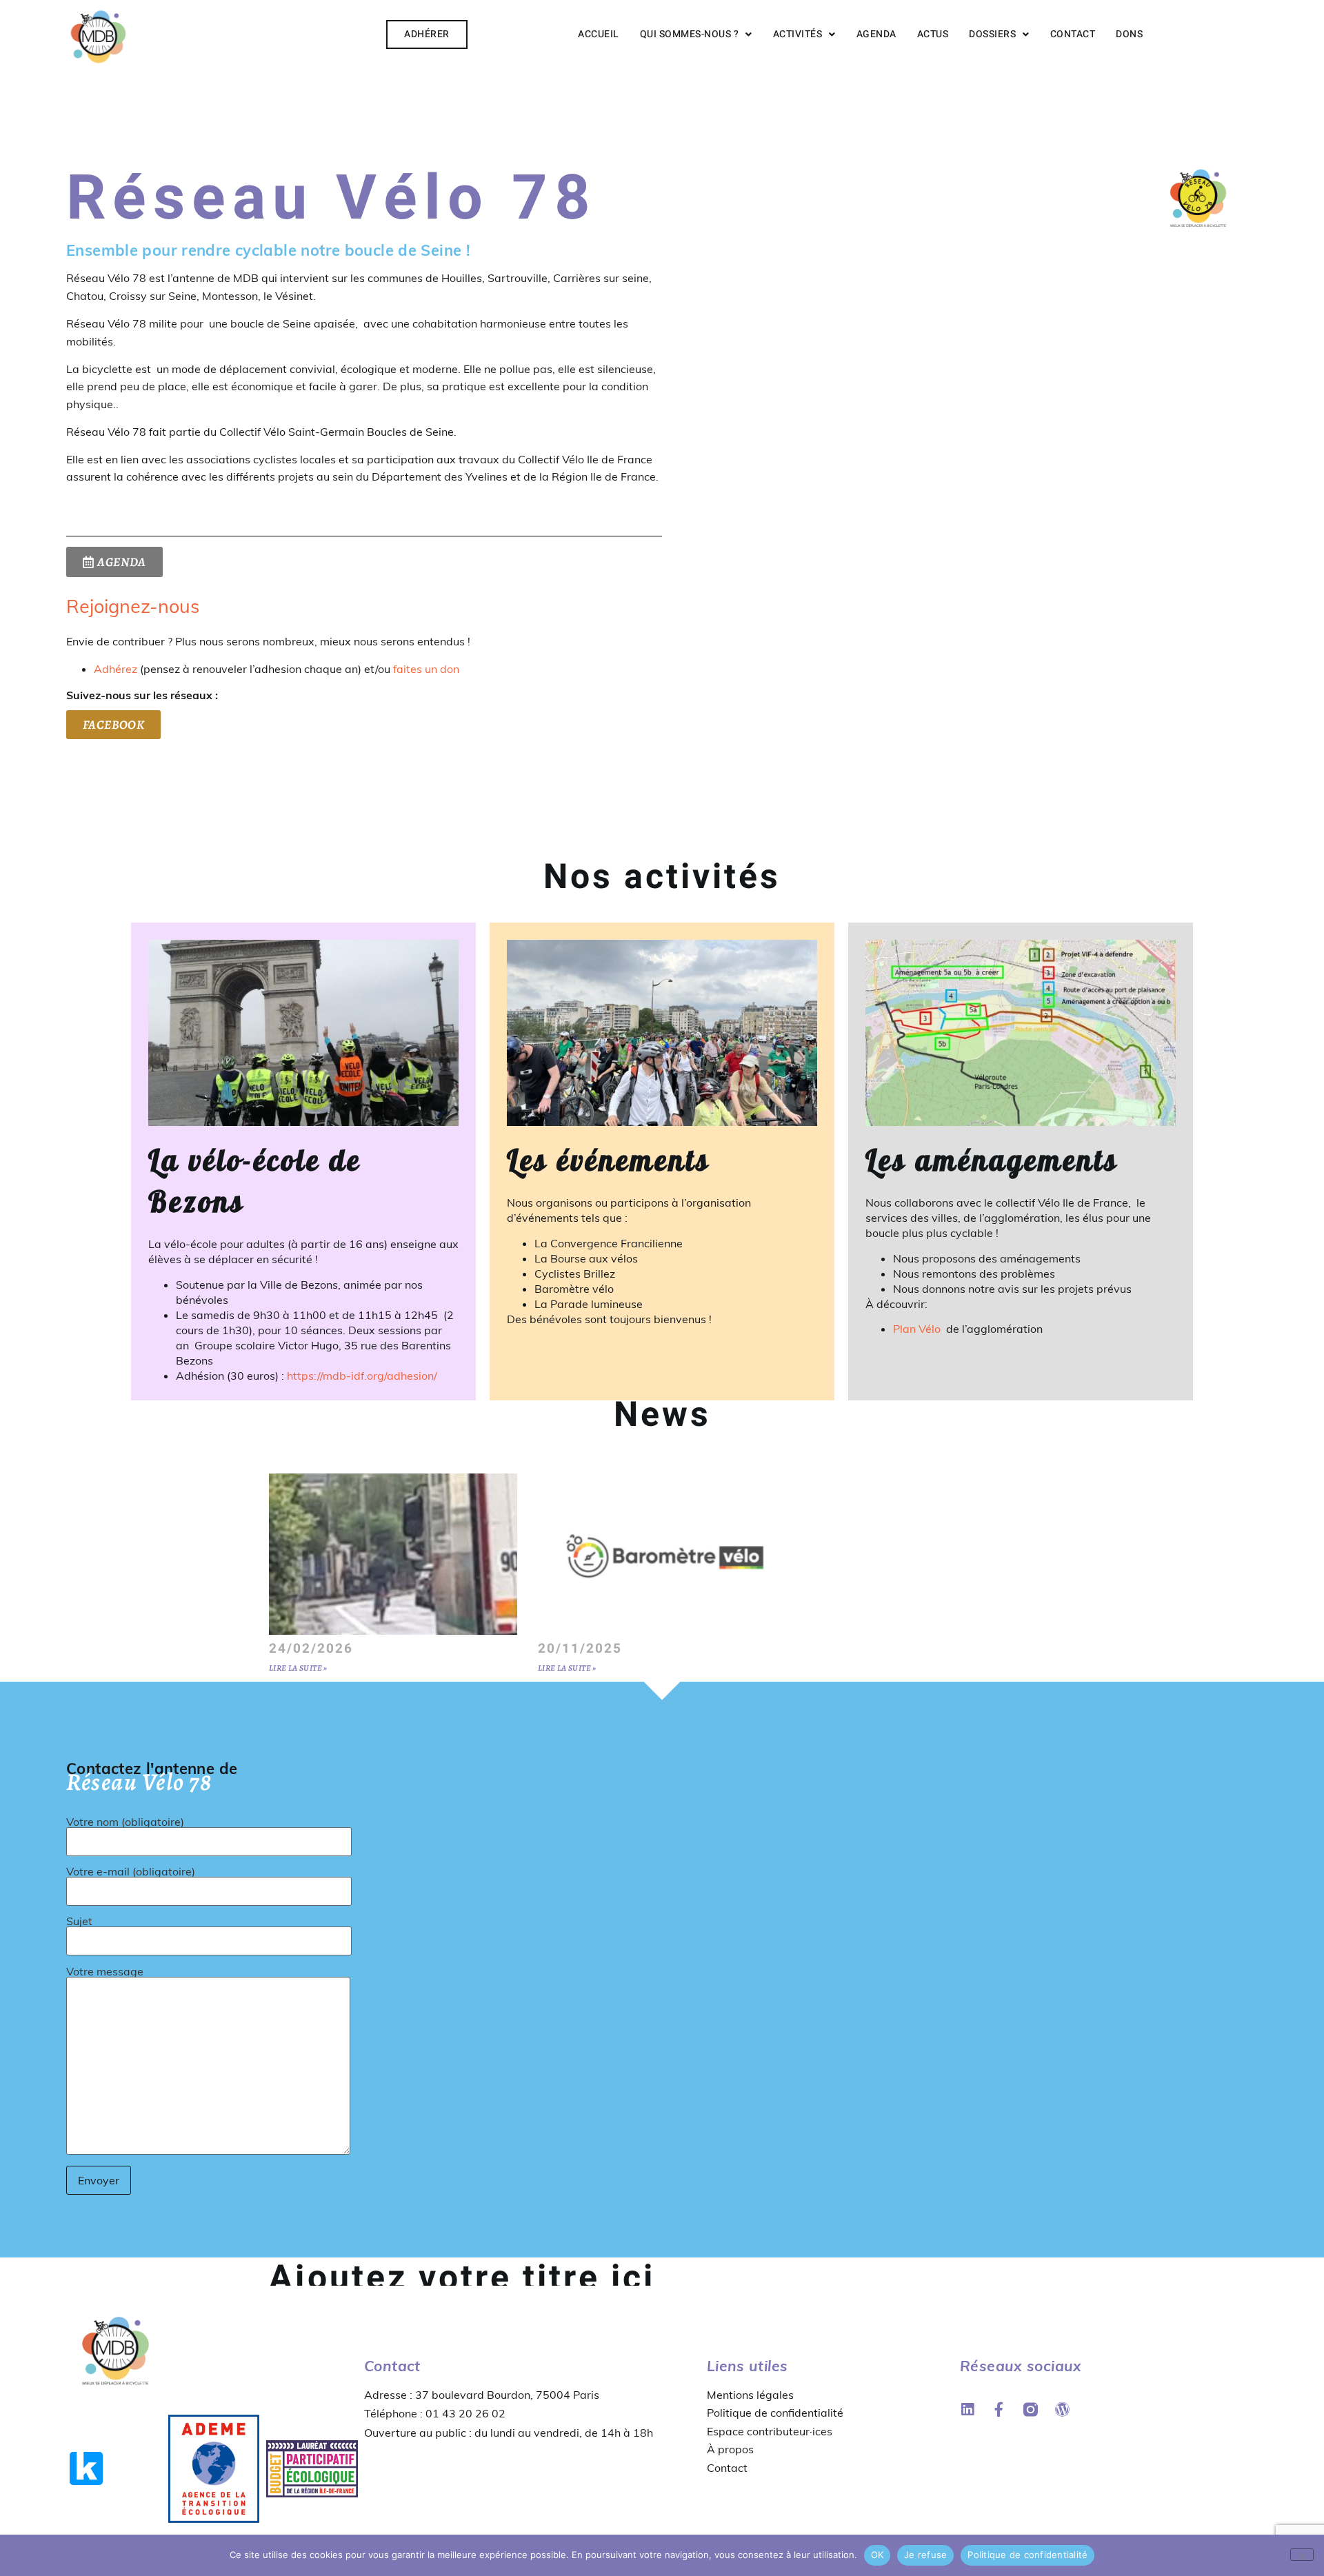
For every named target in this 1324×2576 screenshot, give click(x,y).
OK (877, 2555)
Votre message (105, 1972)
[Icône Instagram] (1031, 2409)
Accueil (599, 34)
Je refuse (925, 2555)
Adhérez (116, 669)
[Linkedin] (967, 2409)
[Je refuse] (1302, 2555)
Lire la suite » (298, 1668)
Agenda (876, 34)
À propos (730, 2449)
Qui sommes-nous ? (690, 34)
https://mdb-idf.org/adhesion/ (362, 1376)
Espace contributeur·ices (770, 2431)
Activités (798, 34)
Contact (1073, 34)
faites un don (426, 669)
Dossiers (992, 34)
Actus (933, 34)
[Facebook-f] (999, 2409)
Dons (1129, 34)
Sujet (79, 1922)
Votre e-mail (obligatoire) (131, 1872)
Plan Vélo (918, 1329)
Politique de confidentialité (775, 2413)
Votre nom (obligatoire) (125, 1822)
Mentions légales (750, 2395)
